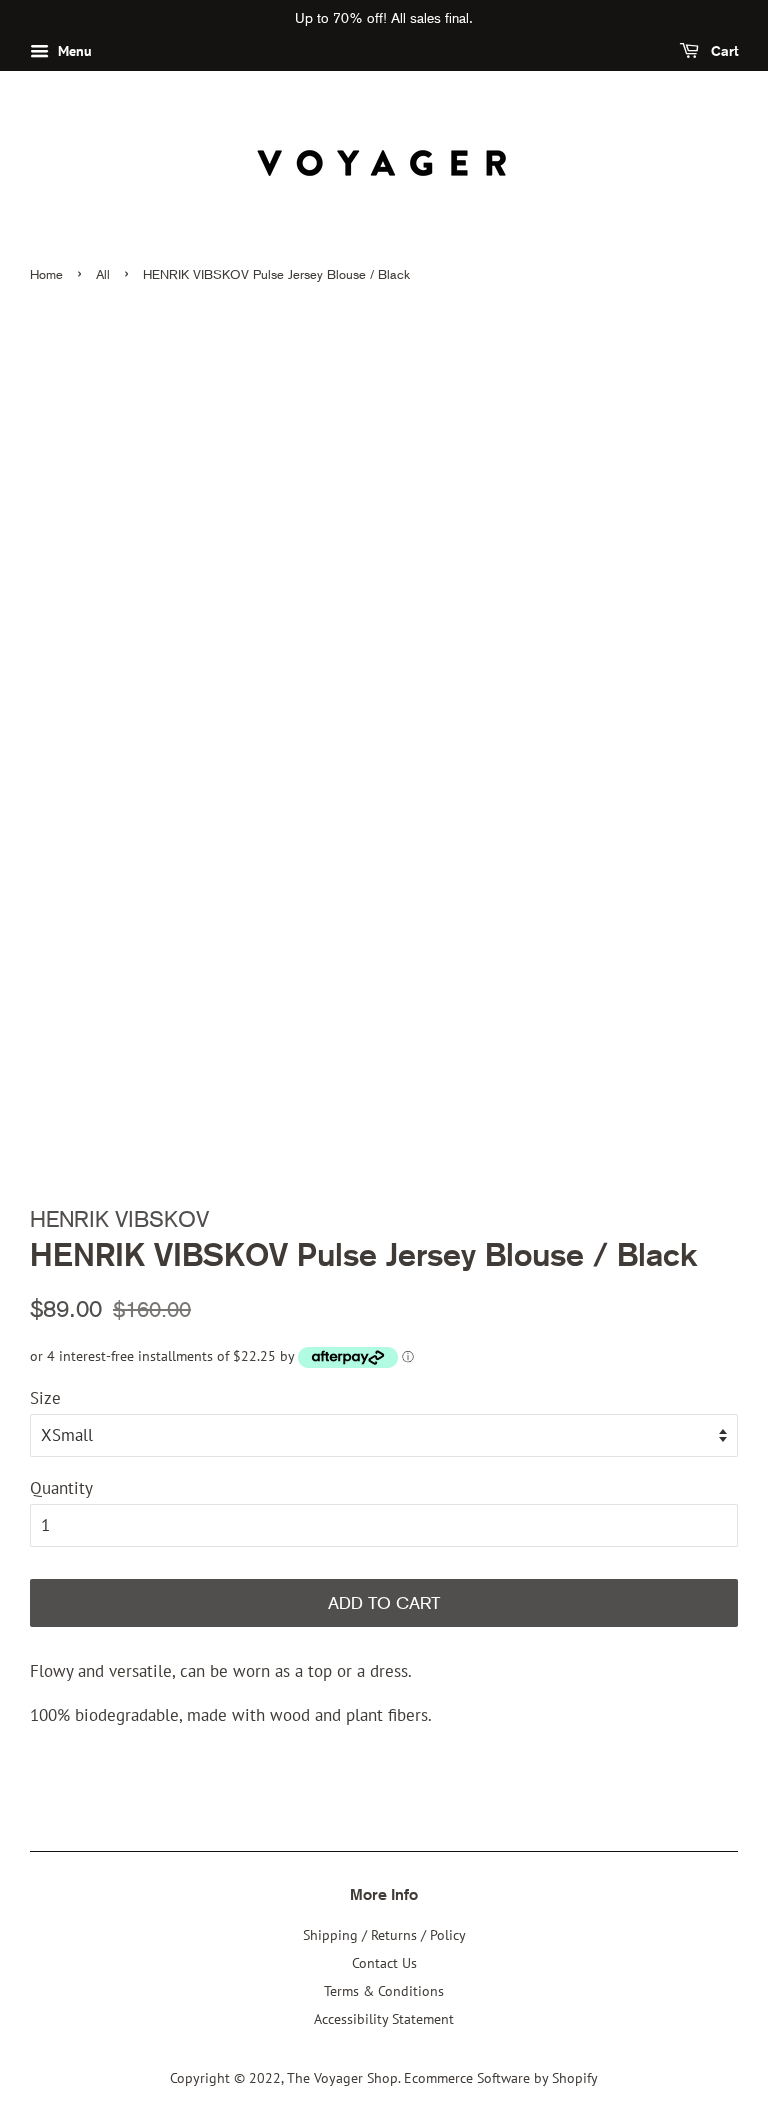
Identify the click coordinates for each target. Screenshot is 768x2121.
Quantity (61, 1488)
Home (46, 274)
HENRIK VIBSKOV (119, 1219)
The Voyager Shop (342, 2077)
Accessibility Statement (384, 2018)
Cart (722, 51)
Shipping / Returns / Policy (384, 1934)
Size (45, 1398)
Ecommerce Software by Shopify (501, 2077)
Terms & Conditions (384, 1990)
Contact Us (384, 1962)
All (103, 274)
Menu (73, 51)
